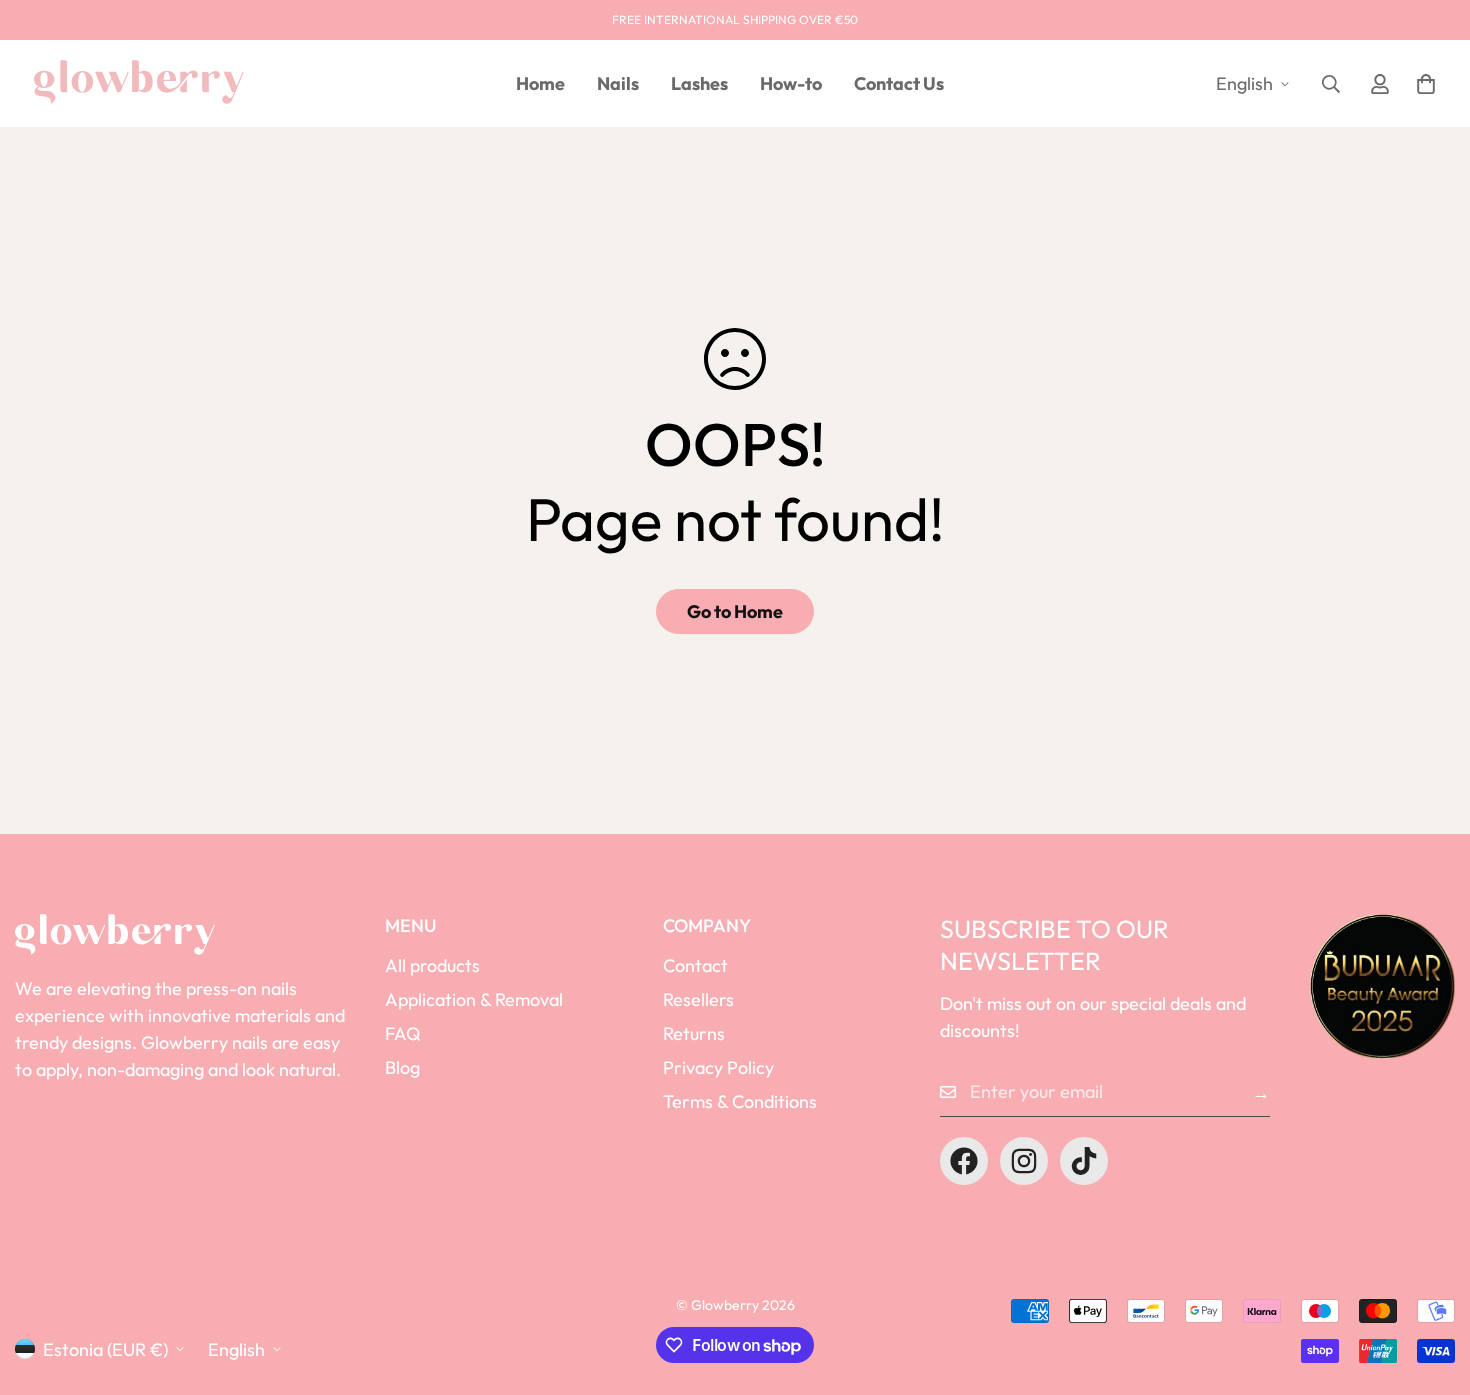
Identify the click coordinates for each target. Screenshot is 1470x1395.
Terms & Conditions (740, 1101)
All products (432, 965)
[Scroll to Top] (1431, 1286)
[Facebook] (964, 1161)
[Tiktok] (1084, 1161)
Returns (694, 1033)
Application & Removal (474, 999)
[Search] (1331, 84)
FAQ (403, 1033)
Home (540, 83)
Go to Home (735, 611)
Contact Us (899, 83)
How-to (791, 83)
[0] (1426, 84)
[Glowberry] (139, 83)
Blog (402, 1067)
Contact (695, 965)
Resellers (698, 999)
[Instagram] (1024, 1161)
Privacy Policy (718, 1067)
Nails (618, 83)
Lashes (699, 83)
